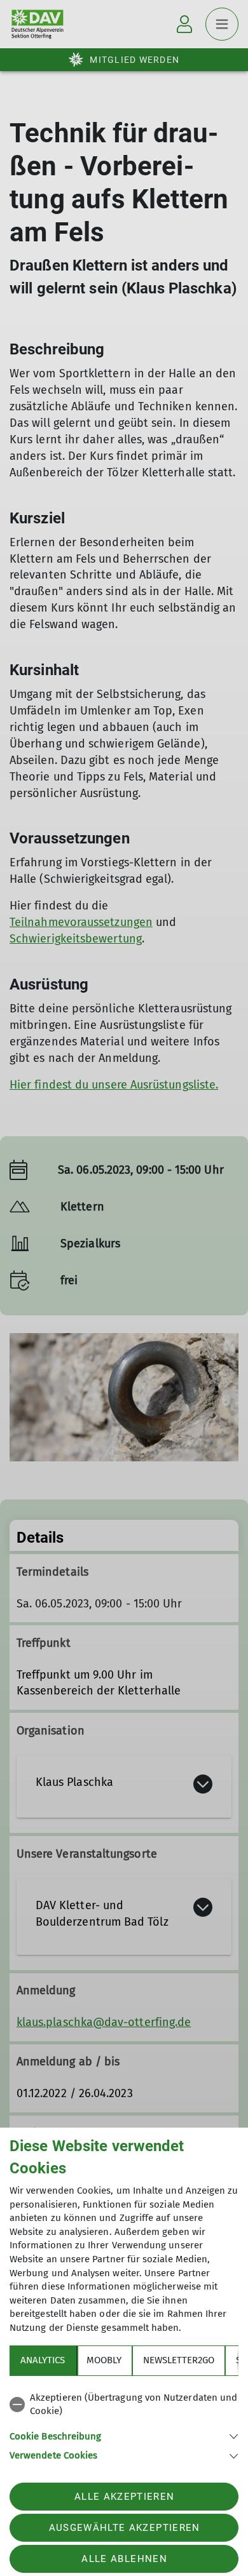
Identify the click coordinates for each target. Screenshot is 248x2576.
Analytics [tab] (43, 2360)
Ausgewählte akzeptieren (125, 2528)
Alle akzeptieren (124, 2497)
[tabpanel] (124, 2425)
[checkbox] (124, 2405)
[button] (124, 2435)
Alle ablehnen (124, 2559)
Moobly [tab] (104, 2360)
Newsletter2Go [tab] (179, 2360)
